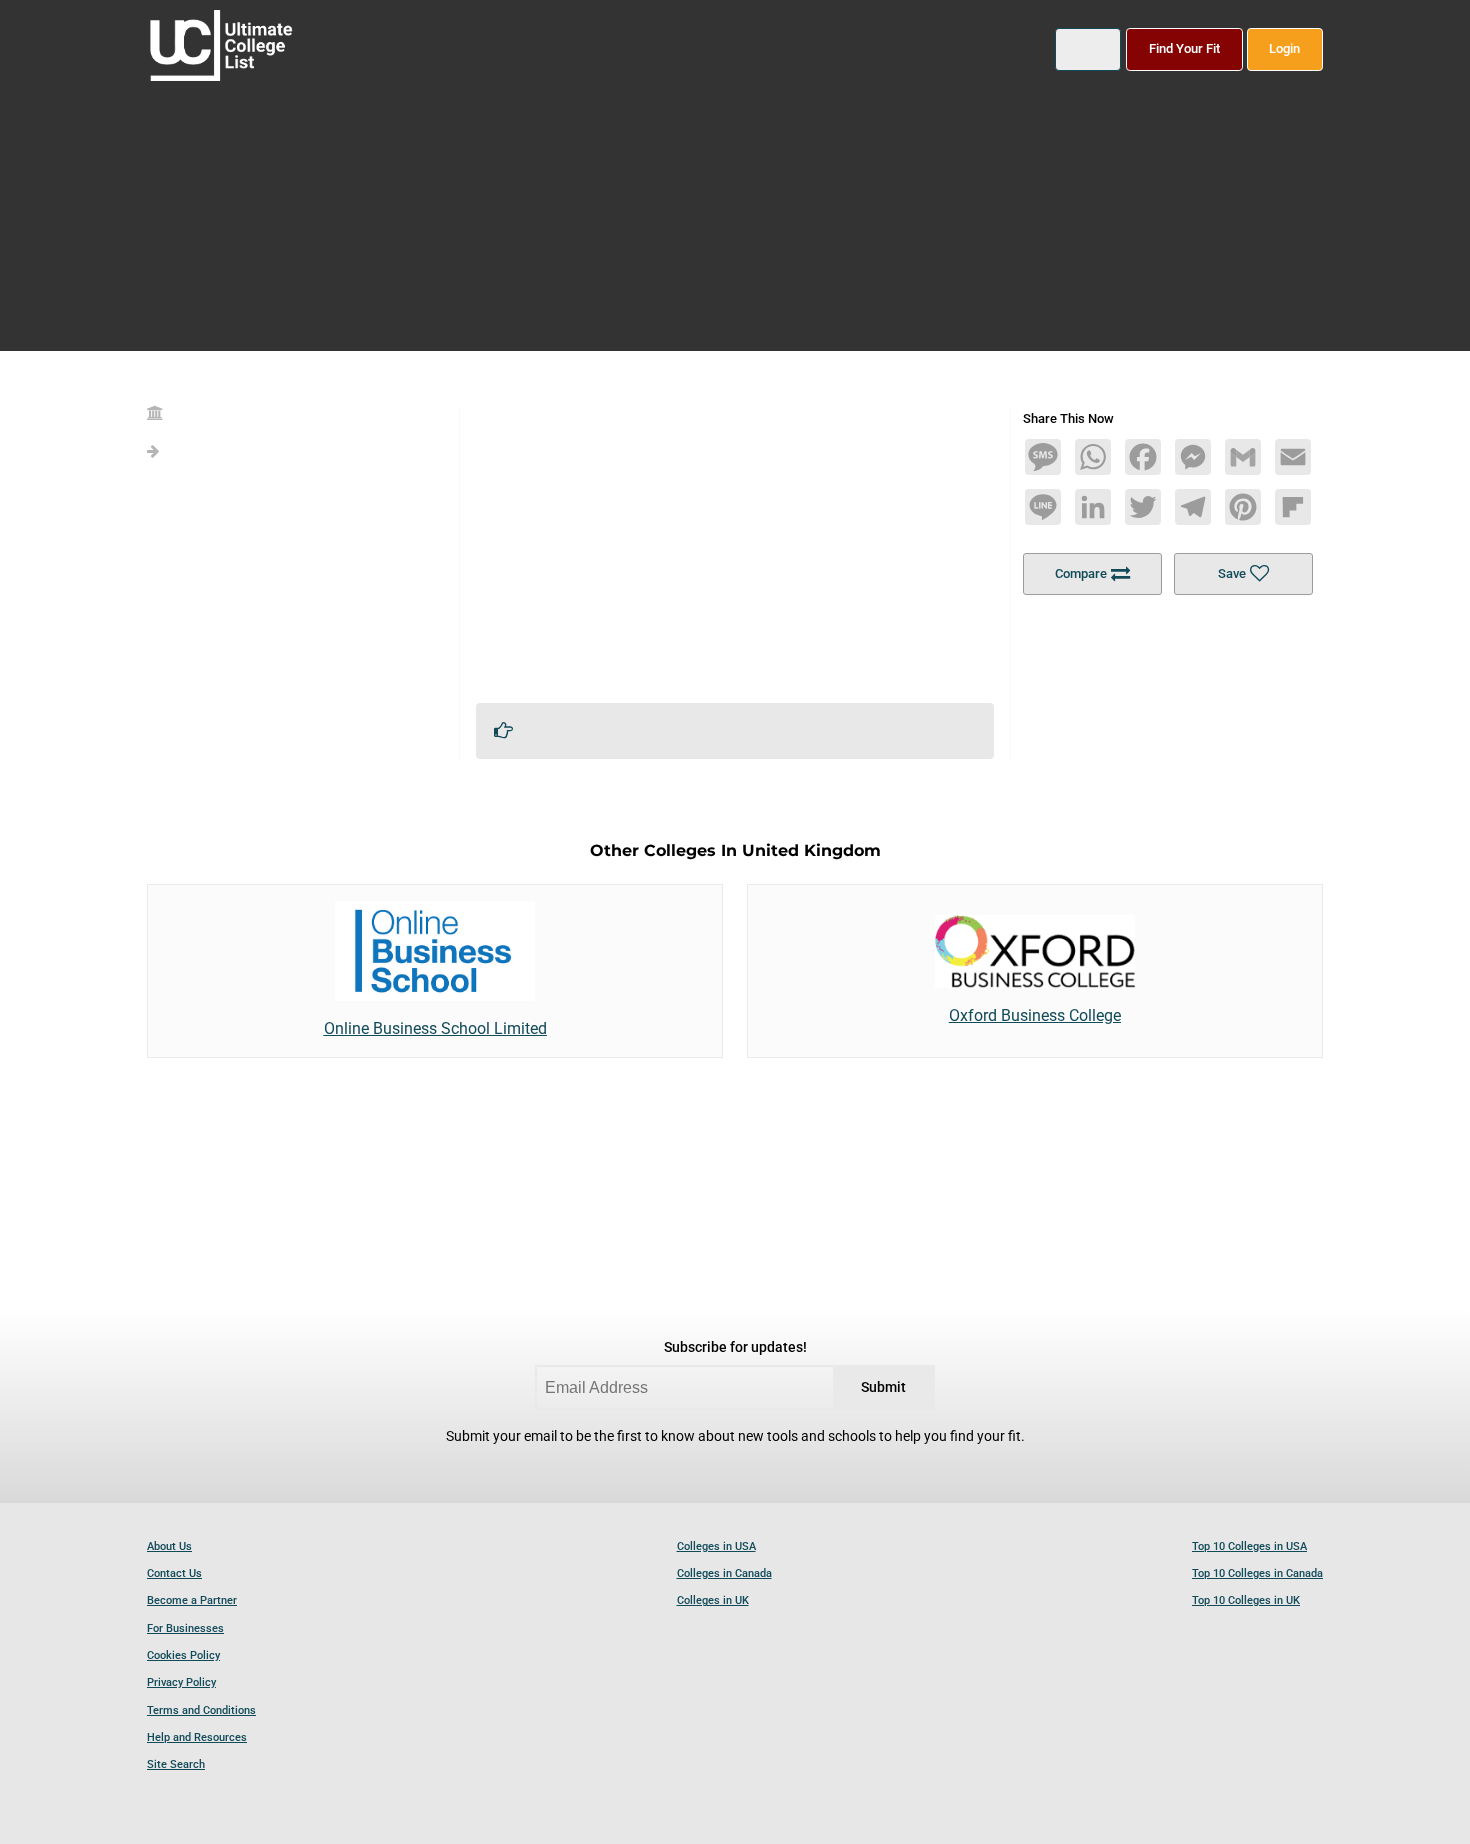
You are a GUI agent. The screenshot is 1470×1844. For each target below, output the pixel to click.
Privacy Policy (181, 1682)
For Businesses (185, 1628)
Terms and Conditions (201, 1710)
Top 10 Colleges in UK (1246, 1600)
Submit (883, 1387)
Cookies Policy (183, 1655)
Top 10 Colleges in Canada (1257, 1573)
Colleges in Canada (724, 1573)
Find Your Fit (1184, 48)
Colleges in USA (716, 1546)
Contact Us (174, 1573)
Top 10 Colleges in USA (1249, 1546)
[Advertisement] (735, 547)
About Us (169, 1546)
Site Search (176, 1764)
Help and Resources (197, 1737)
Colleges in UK (713, 1600)
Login (1284, 48)
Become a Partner (192, 1600)
